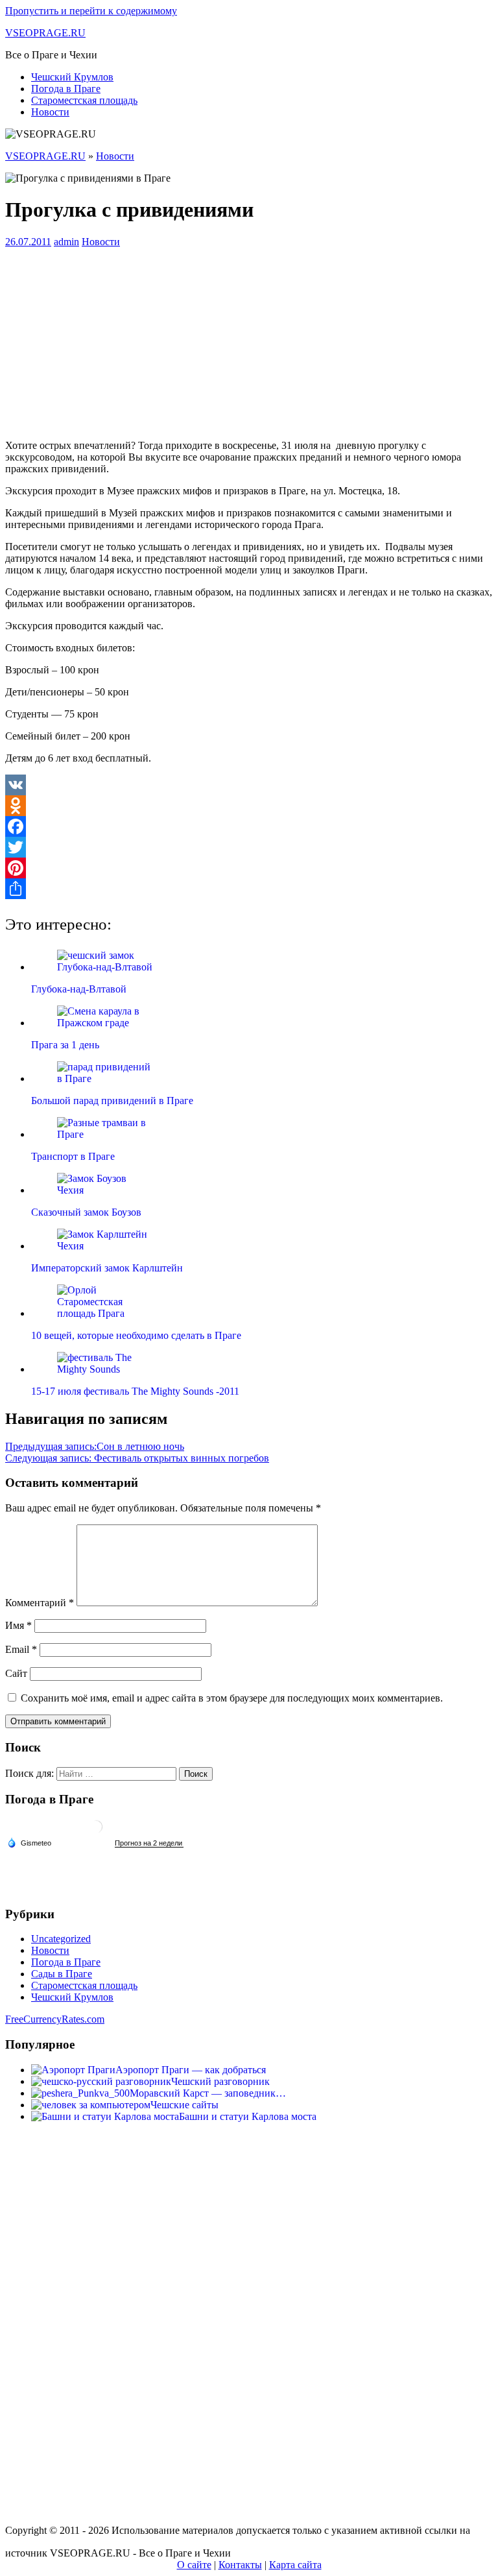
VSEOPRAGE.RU (45, 33)
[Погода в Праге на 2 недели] (149, 1843)
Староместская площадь (84, 100)
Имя (18, 1625)
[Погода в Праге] (96, 1832)
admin (66, 242)
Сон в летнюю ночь (95, 1446)
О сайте (194, 2565)
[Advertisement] (249, 339)
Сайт (16, 1673)
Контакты (240, 2565)
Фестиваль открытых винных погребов (137, 1458)
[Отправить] (249, 889)
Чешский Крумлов (72, 77)
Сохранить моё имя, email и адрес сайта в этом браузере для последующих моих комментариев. (232, 1698)
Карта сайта (295, 2565)
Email (21, 1649)
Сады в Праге (62, 1974)
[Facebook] (249, 826)
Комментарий (40, 1603)
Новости (50, 112)
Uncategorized (61, 1939)
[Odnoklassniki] (249, 806)
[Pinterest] (249, 868)
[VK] (249, 785)
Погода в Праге (66, 89)
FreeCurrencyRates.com (55, 2019)
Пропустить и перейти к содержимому (91, 11)
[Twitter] (249, 847)
